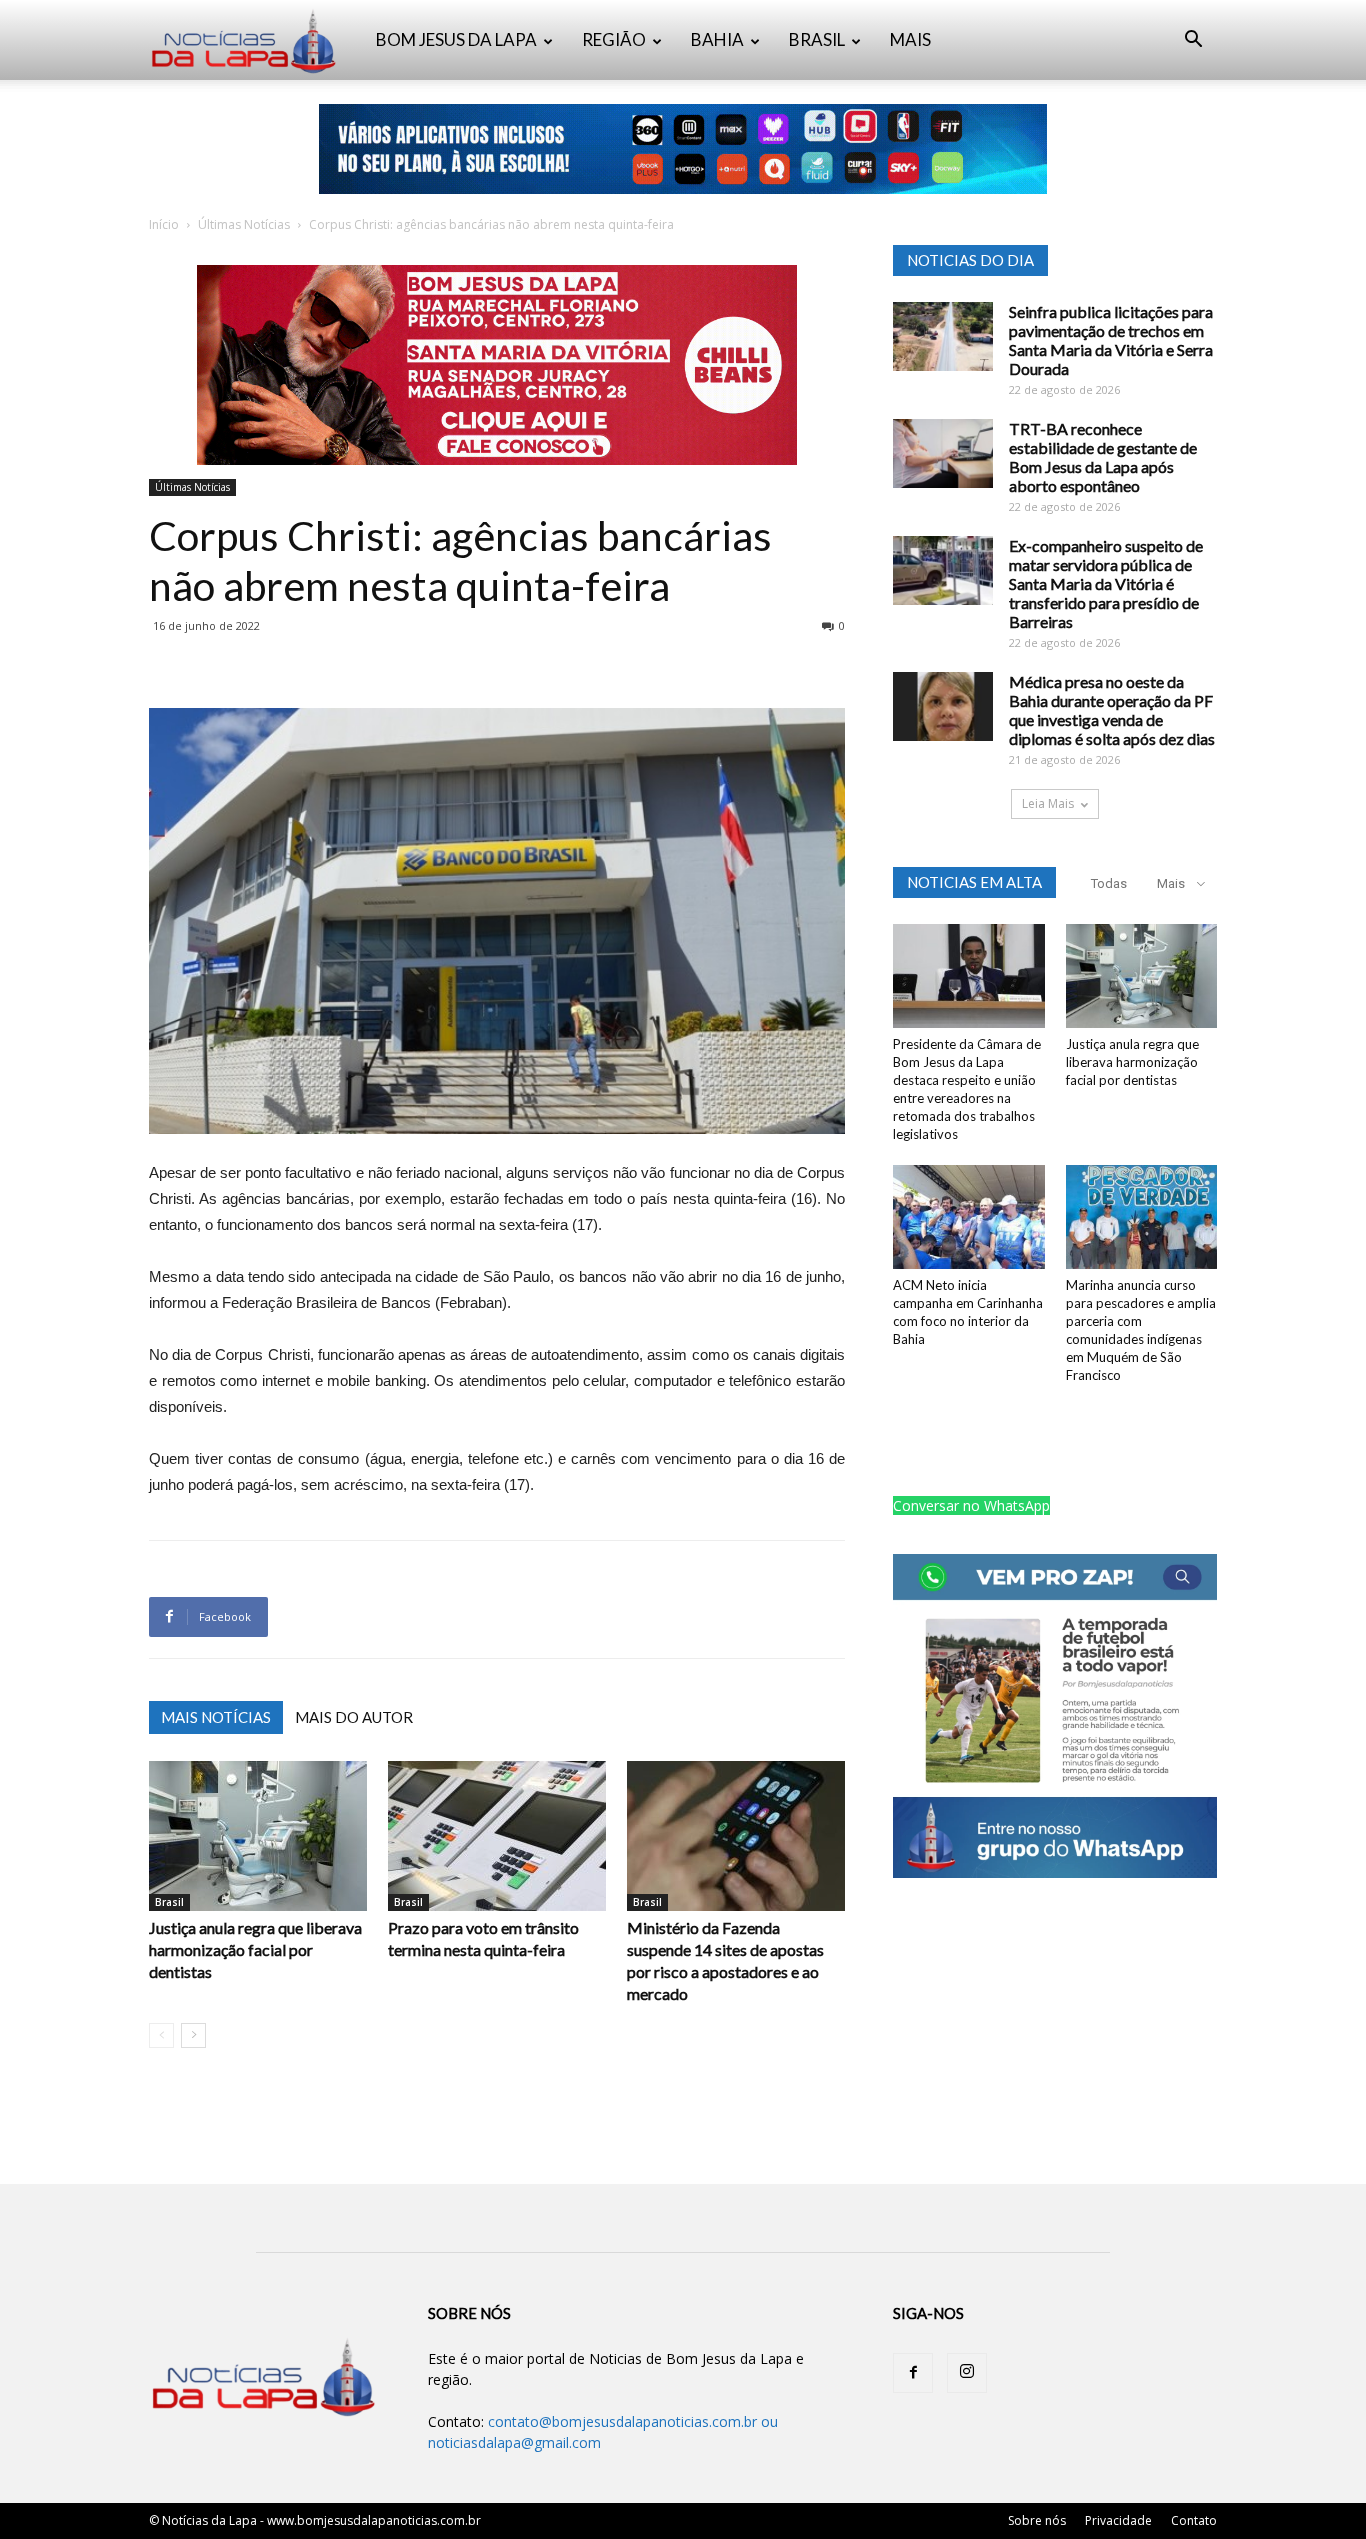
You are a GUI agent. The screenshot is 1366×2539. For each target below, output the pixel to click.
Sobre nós (1037, 2520)
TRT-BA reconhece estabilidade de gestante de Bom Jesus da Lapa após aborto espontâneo (1103, 457)
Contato (1194, 2520)
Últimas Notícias (244, 224)
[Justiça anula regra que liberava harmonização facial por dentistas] (258, 1836)
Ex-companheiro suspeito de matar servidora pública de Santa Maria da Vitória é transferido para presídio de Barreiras (1106, 583)
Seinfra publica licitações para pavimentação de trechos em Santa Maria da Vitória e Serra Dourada (1111, 340)
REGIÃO (614, 39)
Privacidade (1118, 2520)
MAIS (910, 39)
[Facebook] (913, 2373)
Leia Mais (1048, 803)
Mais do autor (354, 1717)
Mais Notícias (216, 1717)
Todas (1109, 883)
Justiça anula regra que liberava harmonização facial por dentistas (255, 1949)
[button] (1193, 41)
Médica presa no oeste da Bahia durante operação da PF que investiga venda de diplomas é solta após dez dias (1112, 710)
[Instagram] (967, 2373)
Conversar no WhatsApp (971, 1505)
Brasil (169, 1902)
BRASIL (817, 39)
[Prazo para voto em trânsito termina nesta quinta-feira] (497, 1836)
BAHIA (717, 39)
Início (164, 224)
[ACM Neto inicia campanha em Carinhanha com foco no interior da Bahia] (969, 1217)
